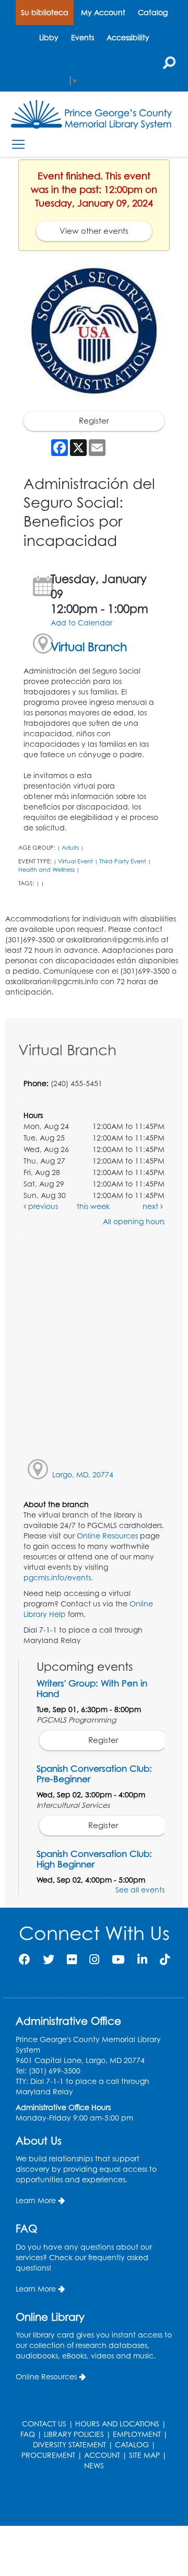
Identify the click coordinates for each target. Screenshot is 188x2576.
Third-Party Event (123, 861)
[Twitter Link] (49, 1959)
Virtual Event (75, 861)
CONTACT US (44, 2424)
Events (83, 37)
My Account (103, 12)
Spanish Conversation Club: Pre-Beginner (94, 1774)
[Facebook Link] (25, 1959)
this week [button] (93, 1206)
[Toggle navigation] (18, 144)
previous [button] (42, 1206)
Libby (49, 37)
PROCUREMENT (48, 2455)
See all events (140, 1890)
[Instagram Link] (94, 1959)
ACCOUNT (102, 2455)
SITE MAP (144, 2455)
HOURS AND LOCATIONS (117, 2424)
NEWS (94, 2465)
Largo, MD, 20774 (83, 1474)
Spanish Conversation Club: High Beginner (94, 1859)
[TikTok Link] (165, 1959)
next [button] (151, 1206)
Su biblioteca (45, 12)
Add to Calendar (81, 623)
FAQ (28, 2434)
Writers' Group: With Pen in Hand (92, 1688)
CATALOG (132, 2444)
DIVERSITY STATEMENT (69, 2444)
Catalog (153, 12)
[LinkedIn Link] (142, 1959)
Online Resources (107, 1536)
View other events (94, 231)
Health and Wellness (46, 870)
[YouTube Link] (118, 1959)
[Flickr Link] (72, 1959)
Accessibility (128, 37)
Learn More (36, 2200)
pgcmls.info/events (57, 1577)
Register (94, 421)
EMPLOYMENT (137, 2434)
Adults (70, 848)
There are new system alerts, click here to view (89, 2499)
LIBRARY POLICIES (74, 2434)
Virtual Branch (89, 647)
